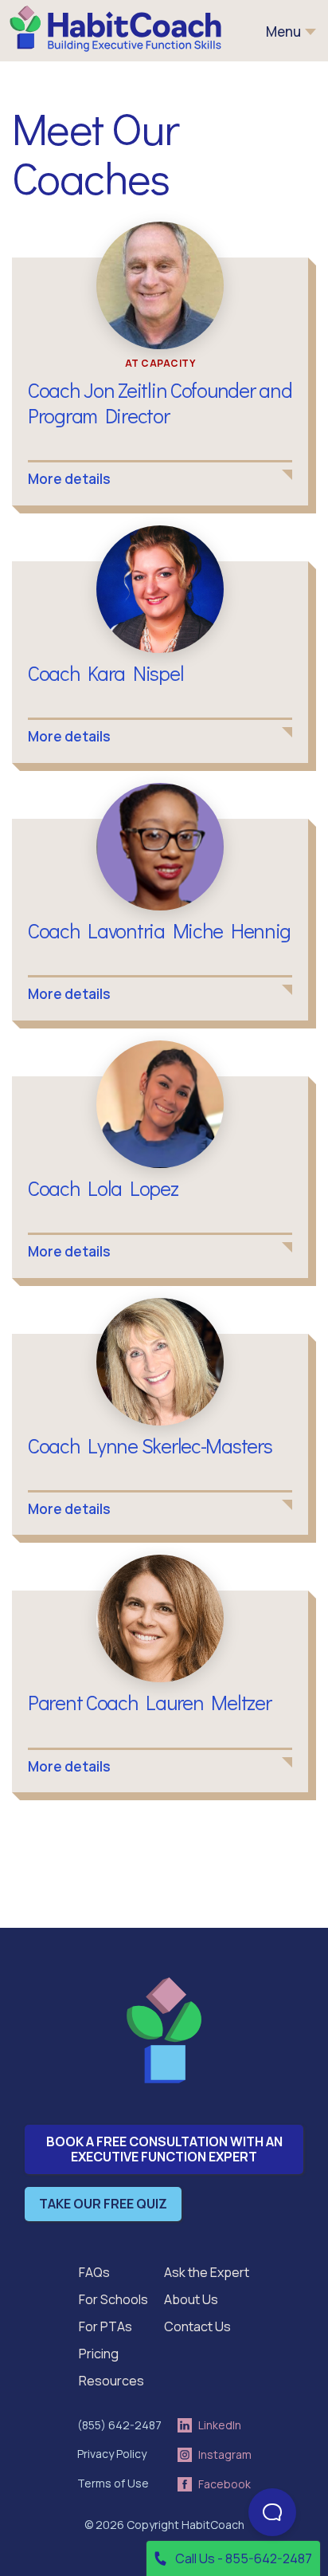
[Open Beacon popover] (272, 2512)
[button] (291, 32)
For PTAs (105, 2326)
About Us (191, 2299)
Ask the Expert (207, 2272)
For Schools (113, 2299)
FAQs (94, 2272)
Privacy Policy (112, 2454)
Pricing (99, 2354)
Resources (111, 2381)
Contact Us (197, 2326)
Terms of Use (113, 2483)
